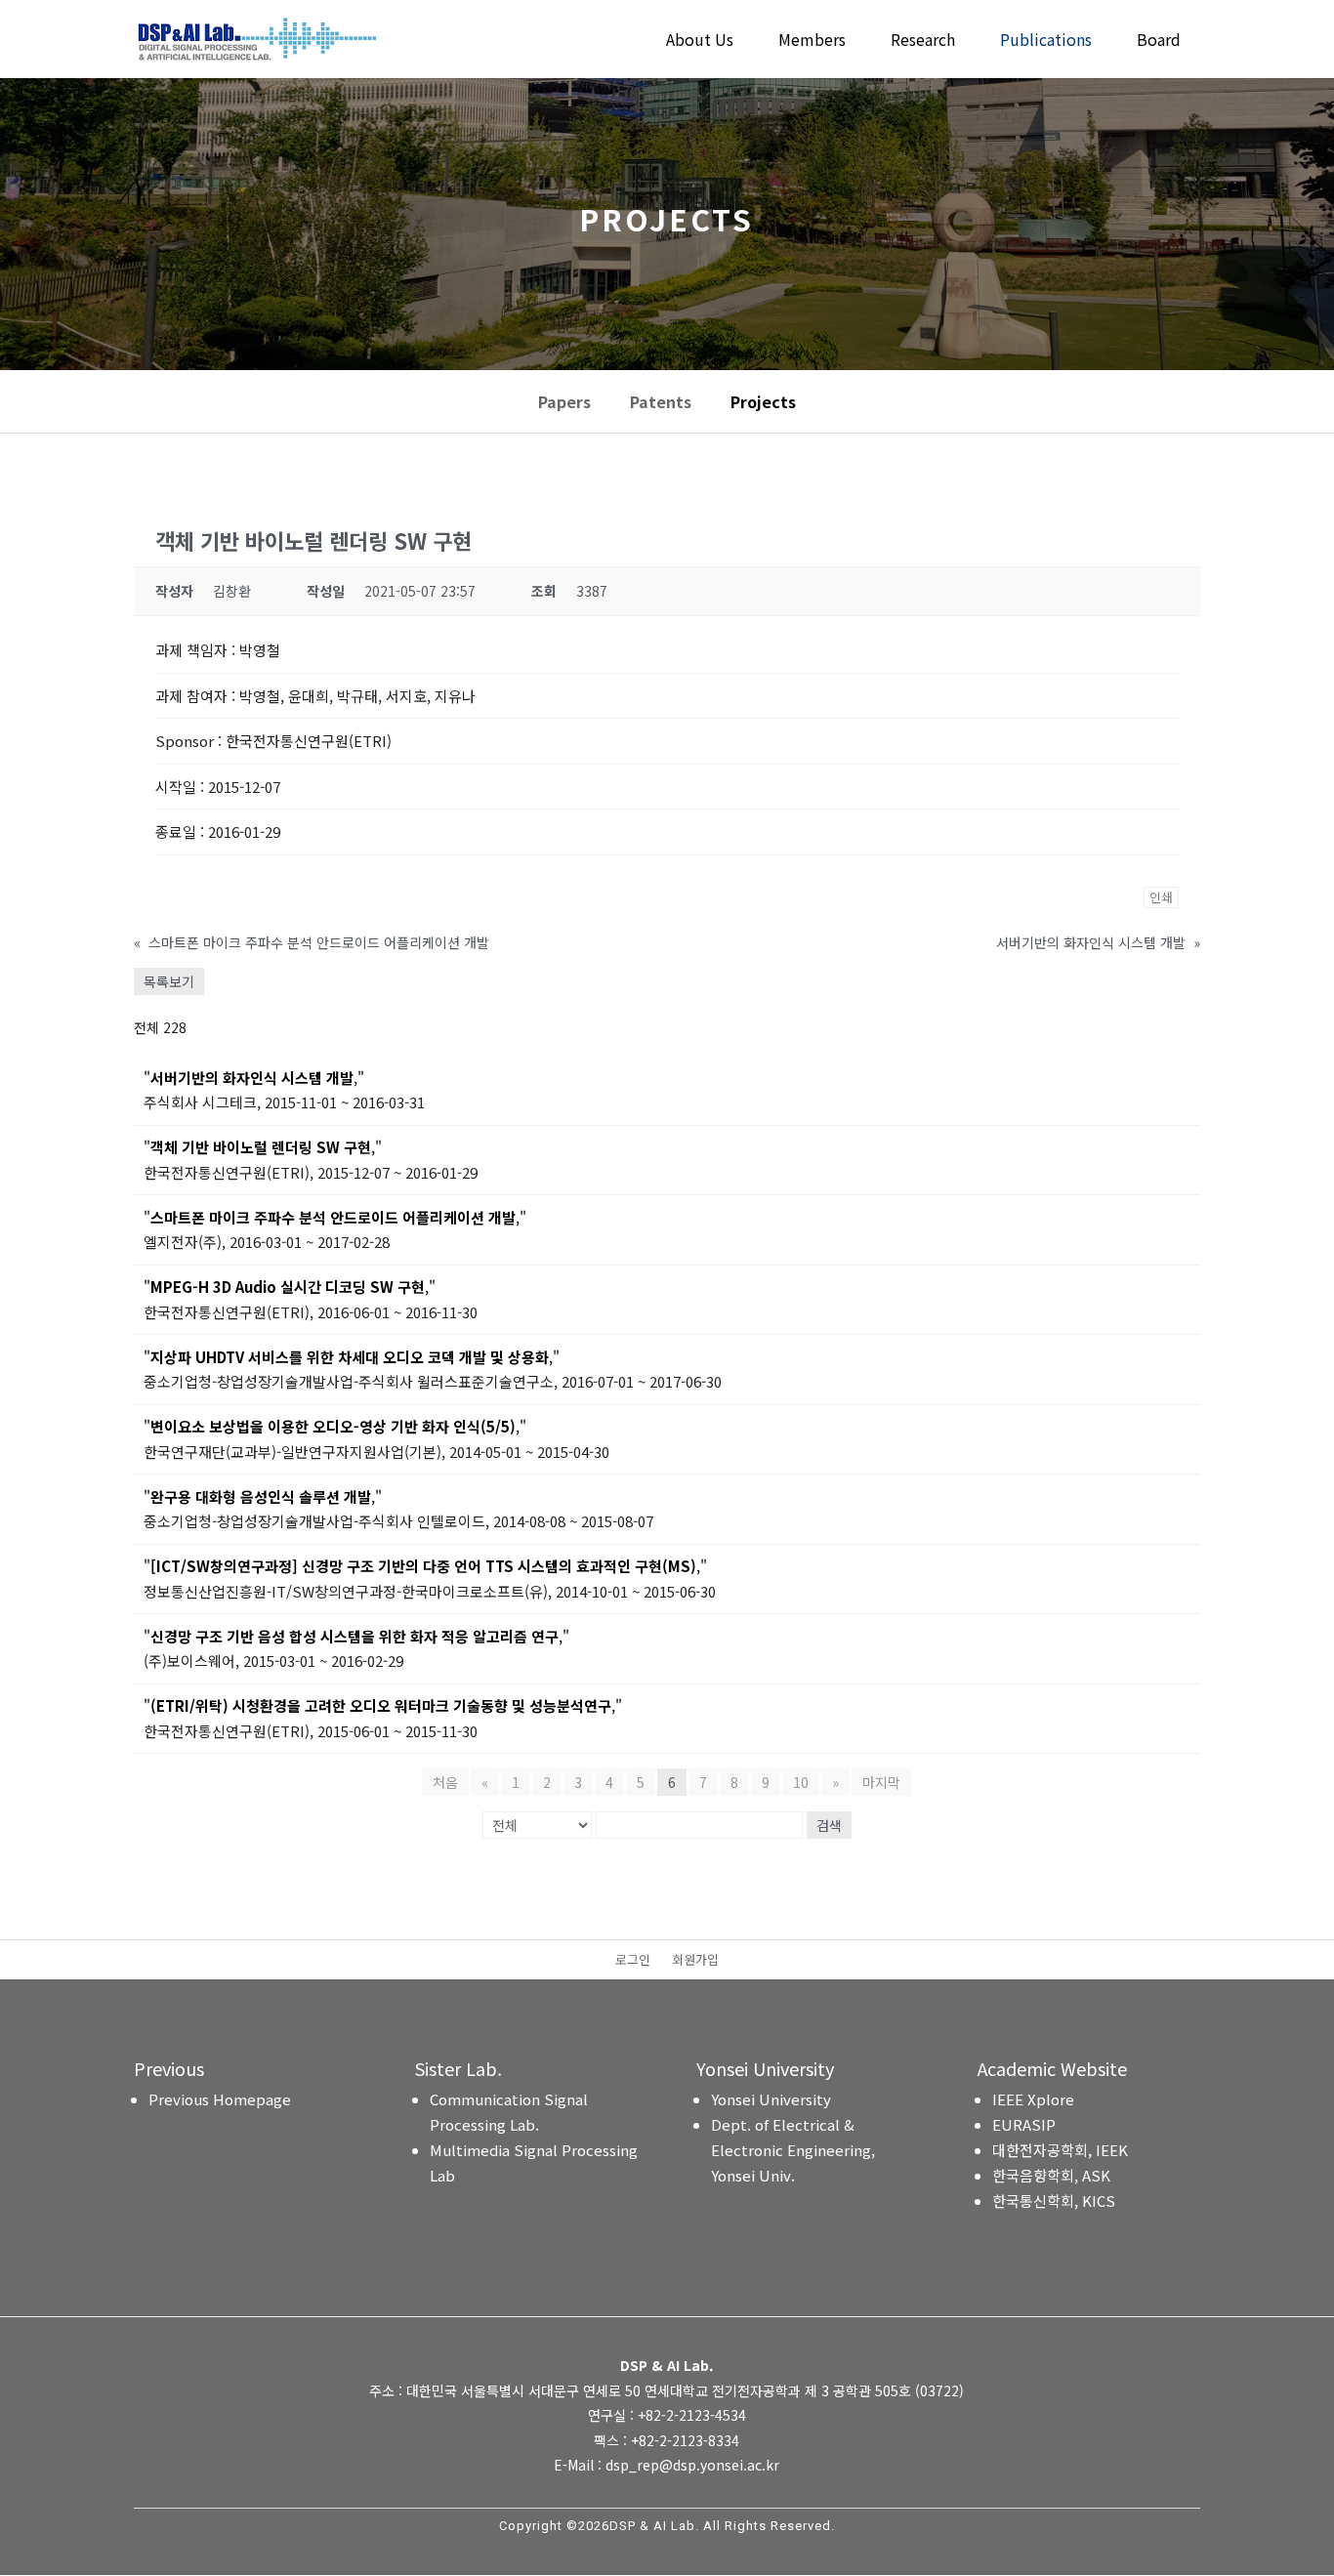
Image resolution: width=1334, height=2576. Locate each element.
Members (812, 42)
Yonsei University (771, 2099)
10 (801, 1782)
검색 (829, 1825)
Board (1159, 42)
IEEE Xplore (1033, 2099)
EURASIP (1024, 2124)
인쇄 (1161, 897)
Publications (1046, 42)
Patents (661, 401)
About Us (700, 42)
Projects (763, 401)
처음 (445, 1782)
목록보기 (169, 981)
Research (923, 42)
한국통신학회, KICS (1054, 2201)
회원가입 (695, 1961)
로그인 (633, 1961)
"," (254, 1078)
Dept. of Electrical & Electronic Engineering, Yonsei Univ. (793, 2150)
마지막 (881, 1782)
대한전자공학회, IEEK (1060, 2150)
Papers (564, 401)
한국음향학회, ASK (1051, 2175)
